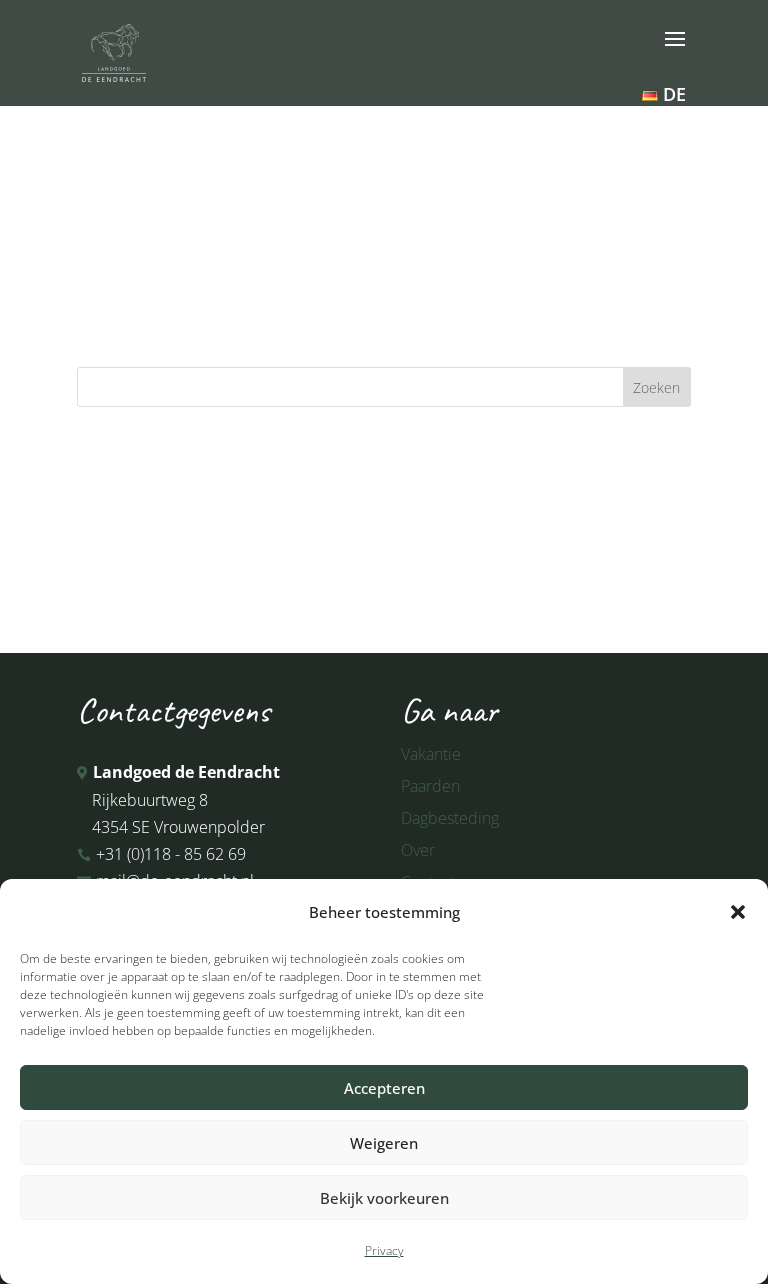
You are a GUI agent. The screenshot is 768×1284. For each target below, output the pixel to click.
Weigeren (384, 1143)
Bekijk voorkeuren (384, 1198)
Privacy (384, 1250)
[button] (738, 912)
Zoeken (656, 387)
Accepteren (384, 1088)
